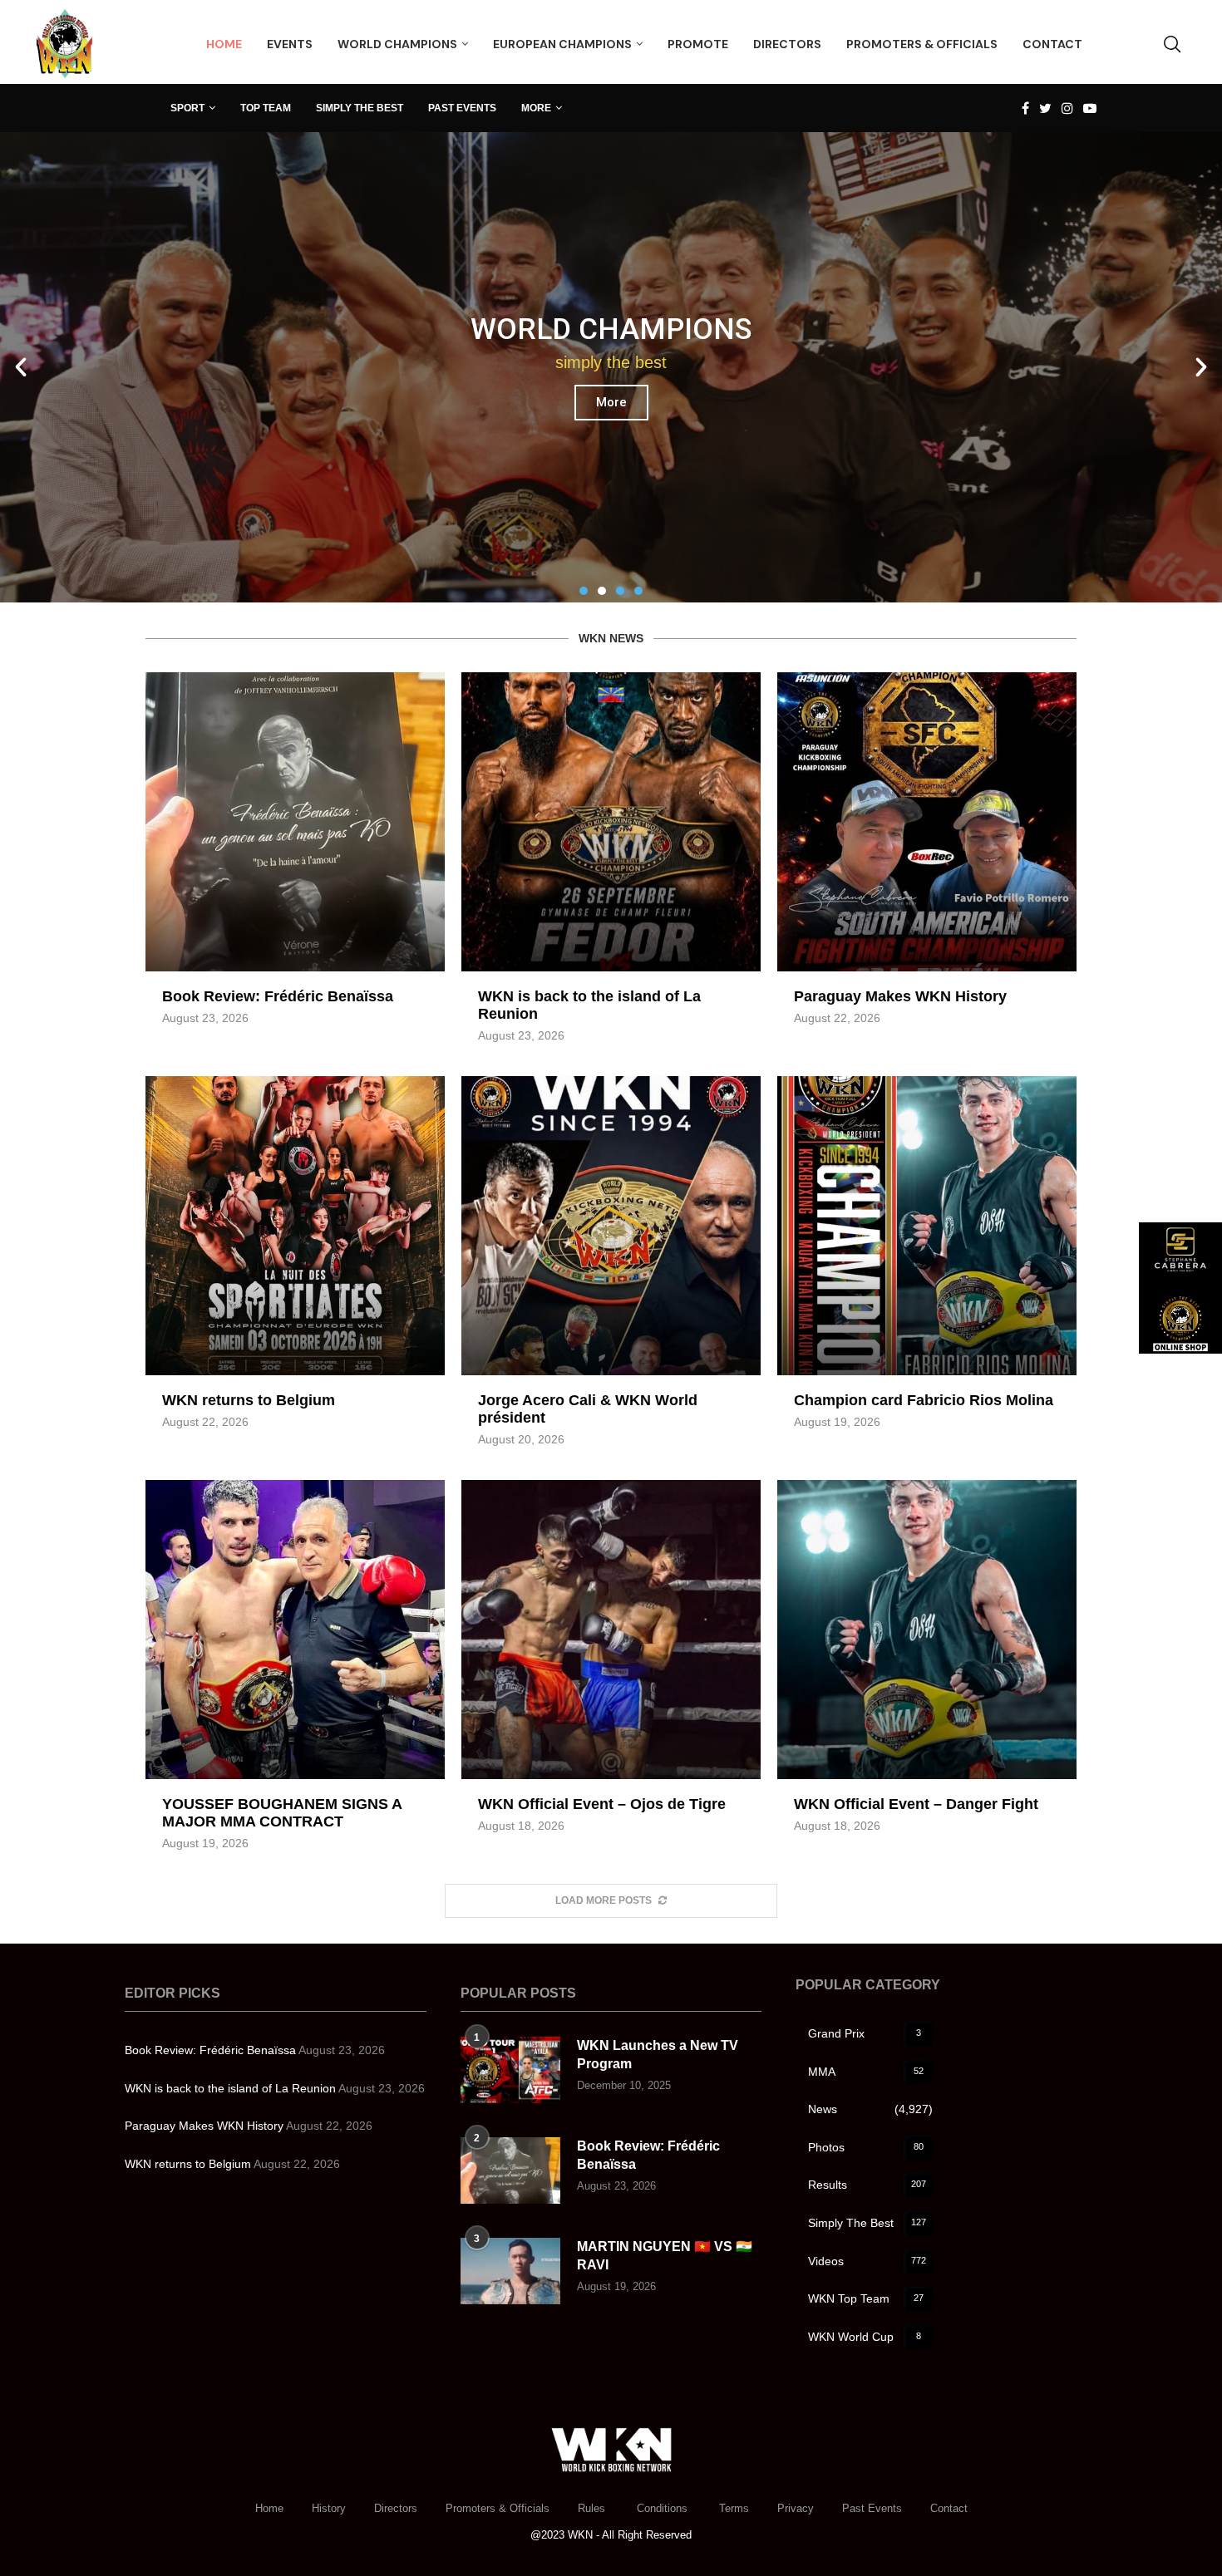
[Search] (1172, 44)
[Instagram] (1067, 108)
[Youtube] (1090, 108)
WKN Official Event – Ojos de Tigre (602, 1804)
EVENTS (290, 44)
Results (867, 2185)
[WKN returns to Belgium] (295, 1226)
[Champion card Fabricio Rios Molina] (927, 1226)
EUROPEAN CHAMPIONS (562, 44)
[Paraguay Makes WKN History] (927, 822)
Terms (734, 2508)
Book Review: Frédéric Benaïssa (278, 996)
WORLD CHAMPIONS (397, 44)
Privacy (796, 2508)
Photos (866, 2147)
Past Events (872, 2508)
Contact (949, 2508)
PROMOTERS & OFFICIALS (922, 44)
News (870, 2109)
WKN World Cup (865, 2337)
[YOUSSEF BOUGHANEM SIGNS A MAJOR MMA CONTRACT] (295, 1630)
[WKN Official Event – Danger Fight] (927, 1630)
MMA (866, 2072)
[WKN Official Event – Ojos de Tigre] (611, 1630)
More (611, 433)
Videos (867, 2261)
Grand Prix (865, 2033)
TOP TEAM (266, 108)
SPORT (187, 108)
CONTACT (1052, 44)
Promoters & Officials (498, 2508)
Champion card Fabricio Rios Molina (924, 1400)
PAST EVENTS (462, 108)
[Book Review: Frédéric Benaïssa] (295, 822)
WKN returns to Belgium (249, 1400)
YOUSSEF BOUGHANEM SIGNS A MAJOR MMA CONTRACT (282, 1813)
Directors (396, 2508)
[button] (584, 591)
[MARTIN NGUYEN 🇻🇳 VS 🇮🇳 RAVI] (510, 2271)
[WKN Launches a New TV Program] (510, 2070)
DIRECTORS (787, 44)
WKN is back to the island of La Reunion (230, 2088)
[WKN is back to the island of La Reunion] (611, 822)
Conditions (664, 2508)
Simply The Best (867, 2223)
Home (269, 2508)
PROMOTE (698, 44)
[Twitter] (1045, 108)
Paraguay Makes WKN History (900, 996)
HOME (224, 44)
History (329, 2508)
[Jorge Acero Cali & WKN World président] (611, 1226)
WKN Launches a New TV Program (658, 2055)
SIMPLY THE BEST (360, 108)
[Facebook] (1025, 108)
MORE (536, 108)
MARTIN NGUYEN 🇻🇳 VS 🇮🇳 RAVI (665, 2256)
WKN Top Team (866, 2298)
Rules (593, 2508)
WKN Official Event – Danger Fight (916, 1804)
